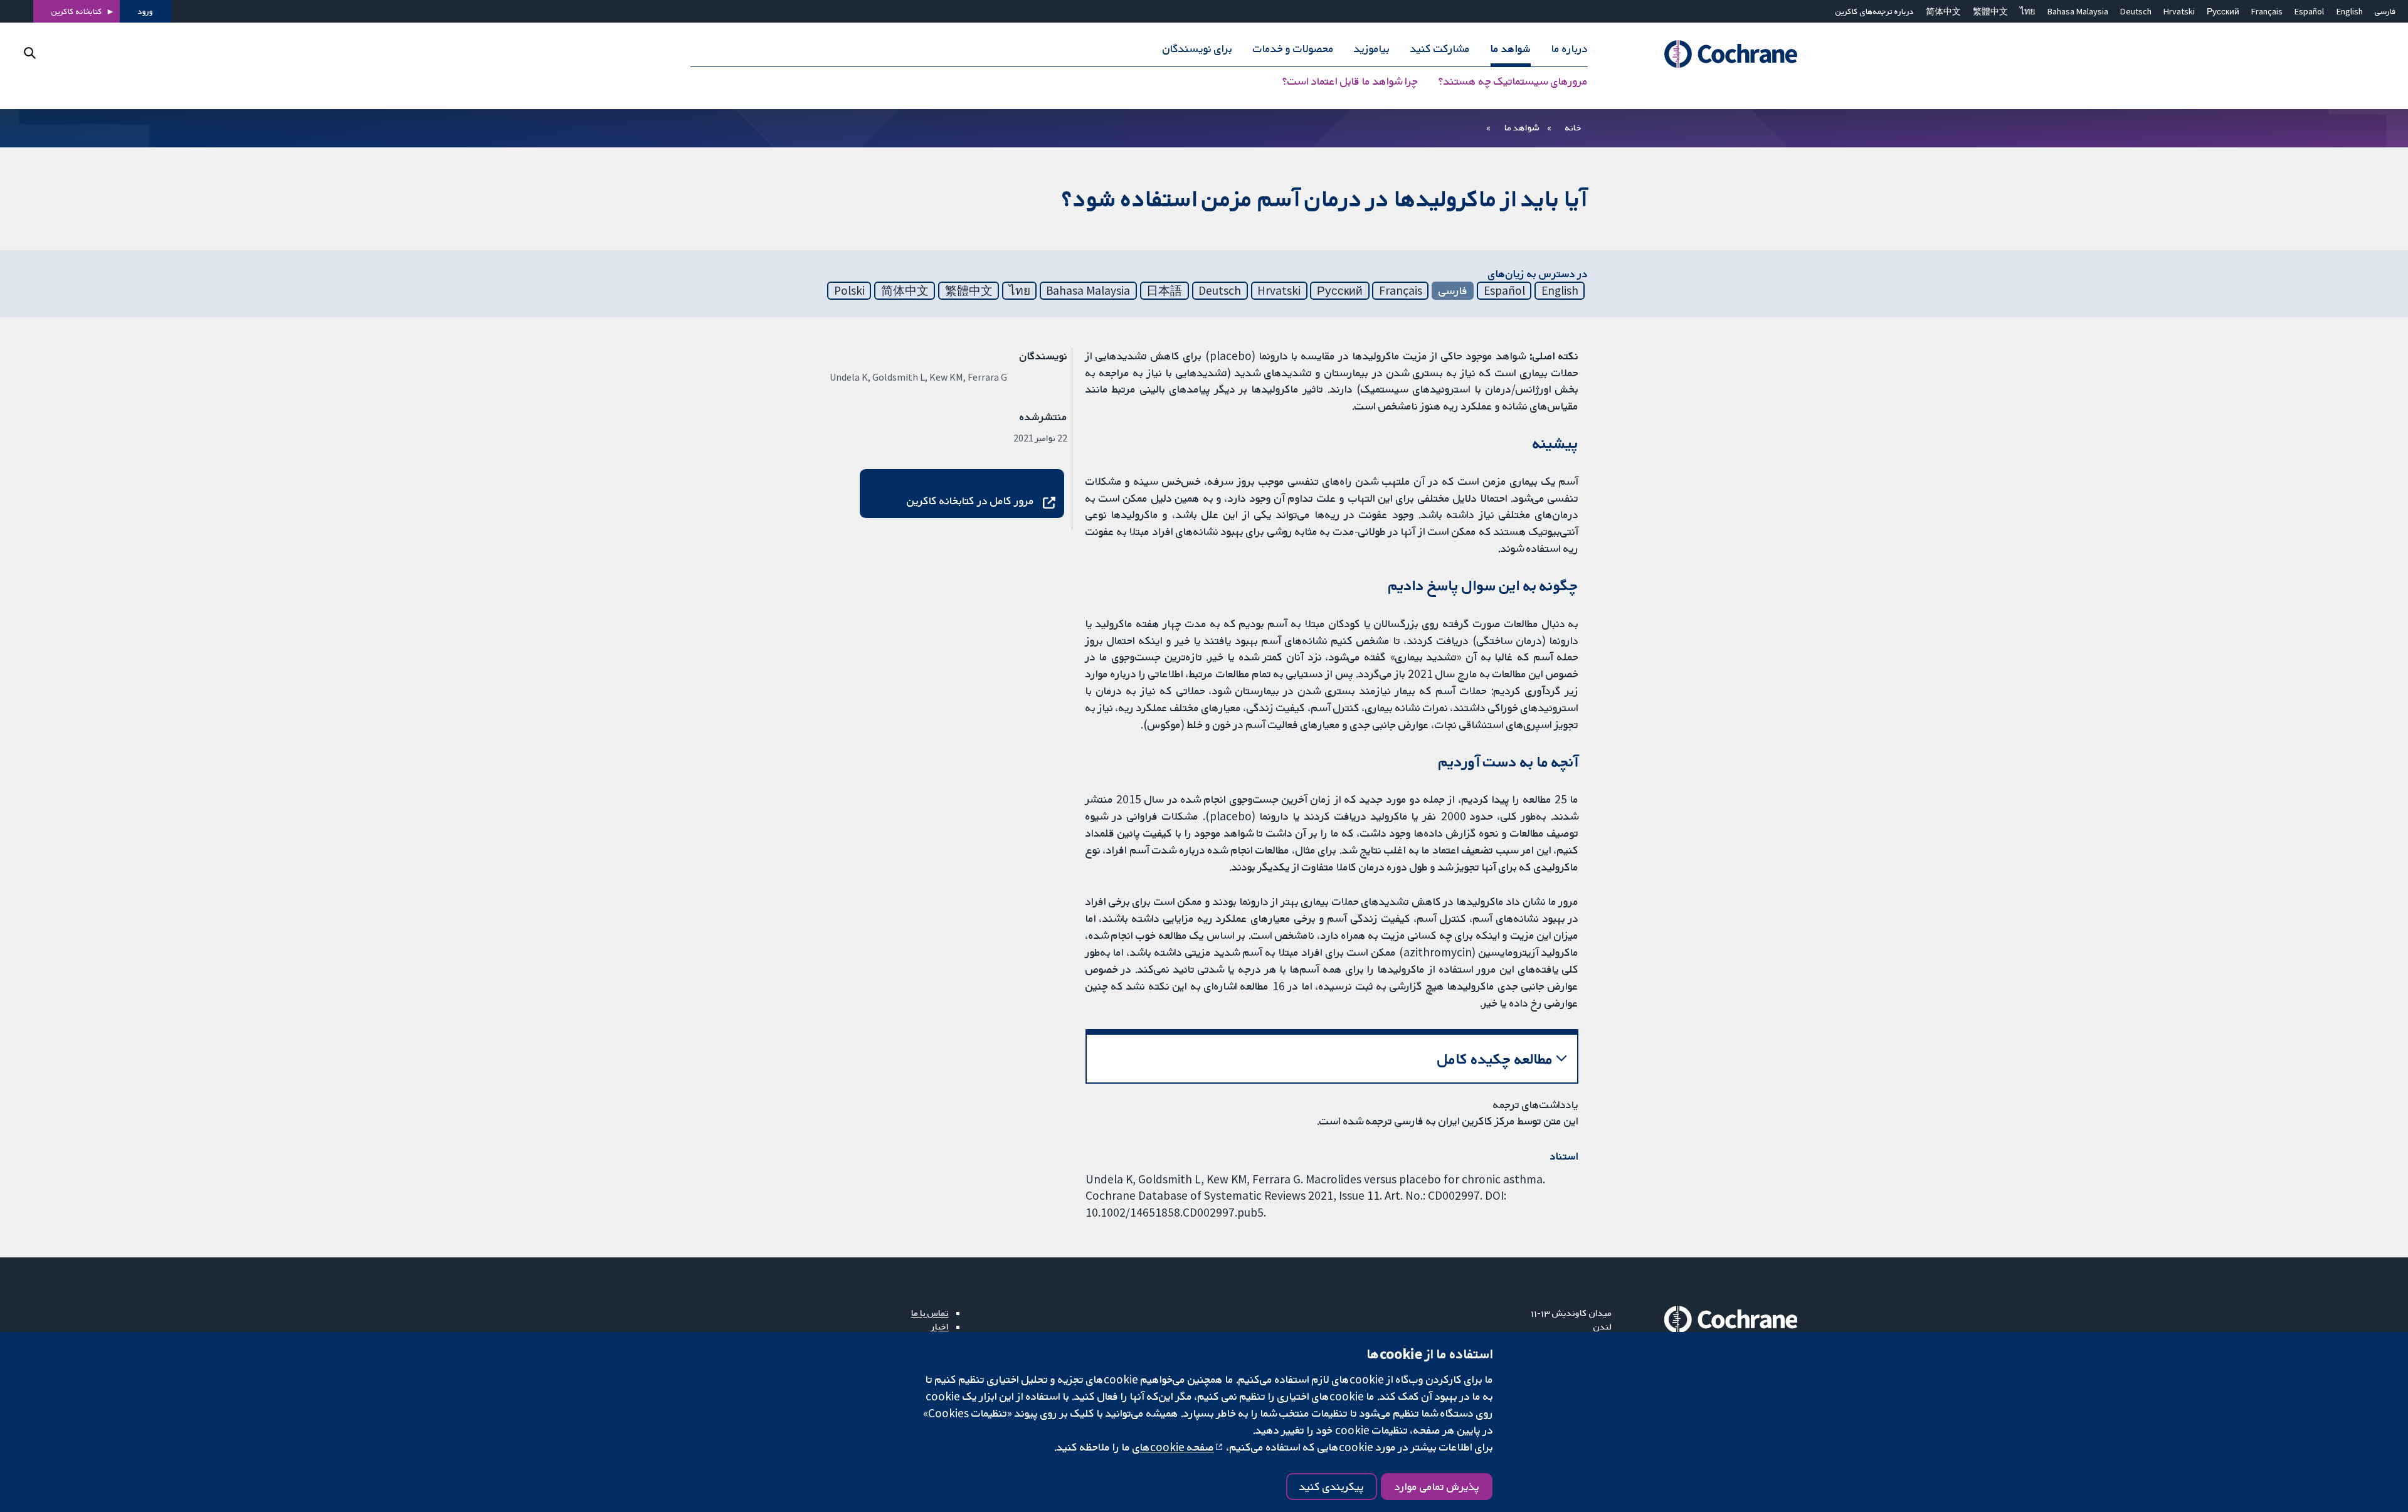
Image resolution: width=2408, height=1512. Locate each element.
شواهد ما (1522, 127)
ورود (145, 11)
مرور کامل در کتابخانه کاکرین (970, 500)
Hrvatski (2179, 11)
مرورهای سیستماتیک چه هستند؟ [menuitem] (1513, 82)
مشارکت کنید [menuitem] (1440, 49)
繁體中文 (1990, 11)
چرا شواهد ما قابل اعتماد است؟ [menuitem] (1350, 82)
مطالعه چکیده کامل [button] (1495, 1059)
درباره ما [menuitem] (1570, 49)
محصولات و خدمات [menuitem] (1293, 49)
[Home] (1714, 55)
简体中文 (1943, 11)
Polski (849, 290)
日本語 (1164, 290)
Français (2267, 11)
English (2350, 11)
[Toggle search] (30, 53)
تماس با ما (930, 1313)
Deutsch (2136, 11)
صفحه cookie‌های (1173, 1447)
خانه (1573, 127)
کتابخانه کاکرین (77, 11)
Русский (2223, 11)
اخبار (940, 1326)
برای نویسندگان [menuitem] (1197, 49)
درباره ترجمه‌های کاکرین (1875, 11)
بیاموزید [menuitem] (1372, 49)
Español (2309, 11)
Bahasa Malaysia (2078, 11)
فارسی (2385, 11)
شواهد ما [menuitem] (1511, 49)
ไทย (2027, 11)
